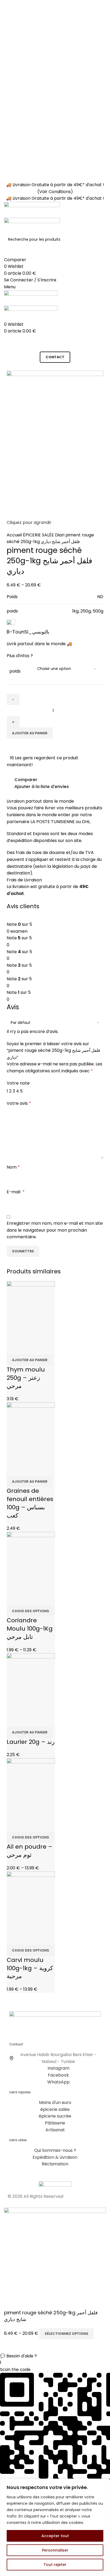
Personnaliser (55, 2550)
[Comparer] (13, 1348)
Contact (55, 357)
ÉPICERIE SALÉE (39, 535)
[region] (55, 2527)
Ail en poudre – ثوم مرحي (30, 1851)
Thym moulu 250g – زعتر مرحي (26, 1378)
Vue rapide (28, 1348)
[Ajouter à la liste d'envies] (42, 1348)
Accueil (15, 535)
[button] (55, 2356)
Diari (60, 535)
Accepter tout (55, 2536)
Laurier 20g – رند (31, 1742)
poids (15, 671)
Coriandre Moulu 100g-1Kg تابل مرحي (30, 1629)
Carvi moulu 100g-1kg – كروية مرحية (30, 1968)
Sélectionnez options (66, 2334)
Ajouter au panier (30, 733)
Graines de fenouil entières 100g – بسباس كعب (30, 1503)
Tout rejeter (55, 2565)
